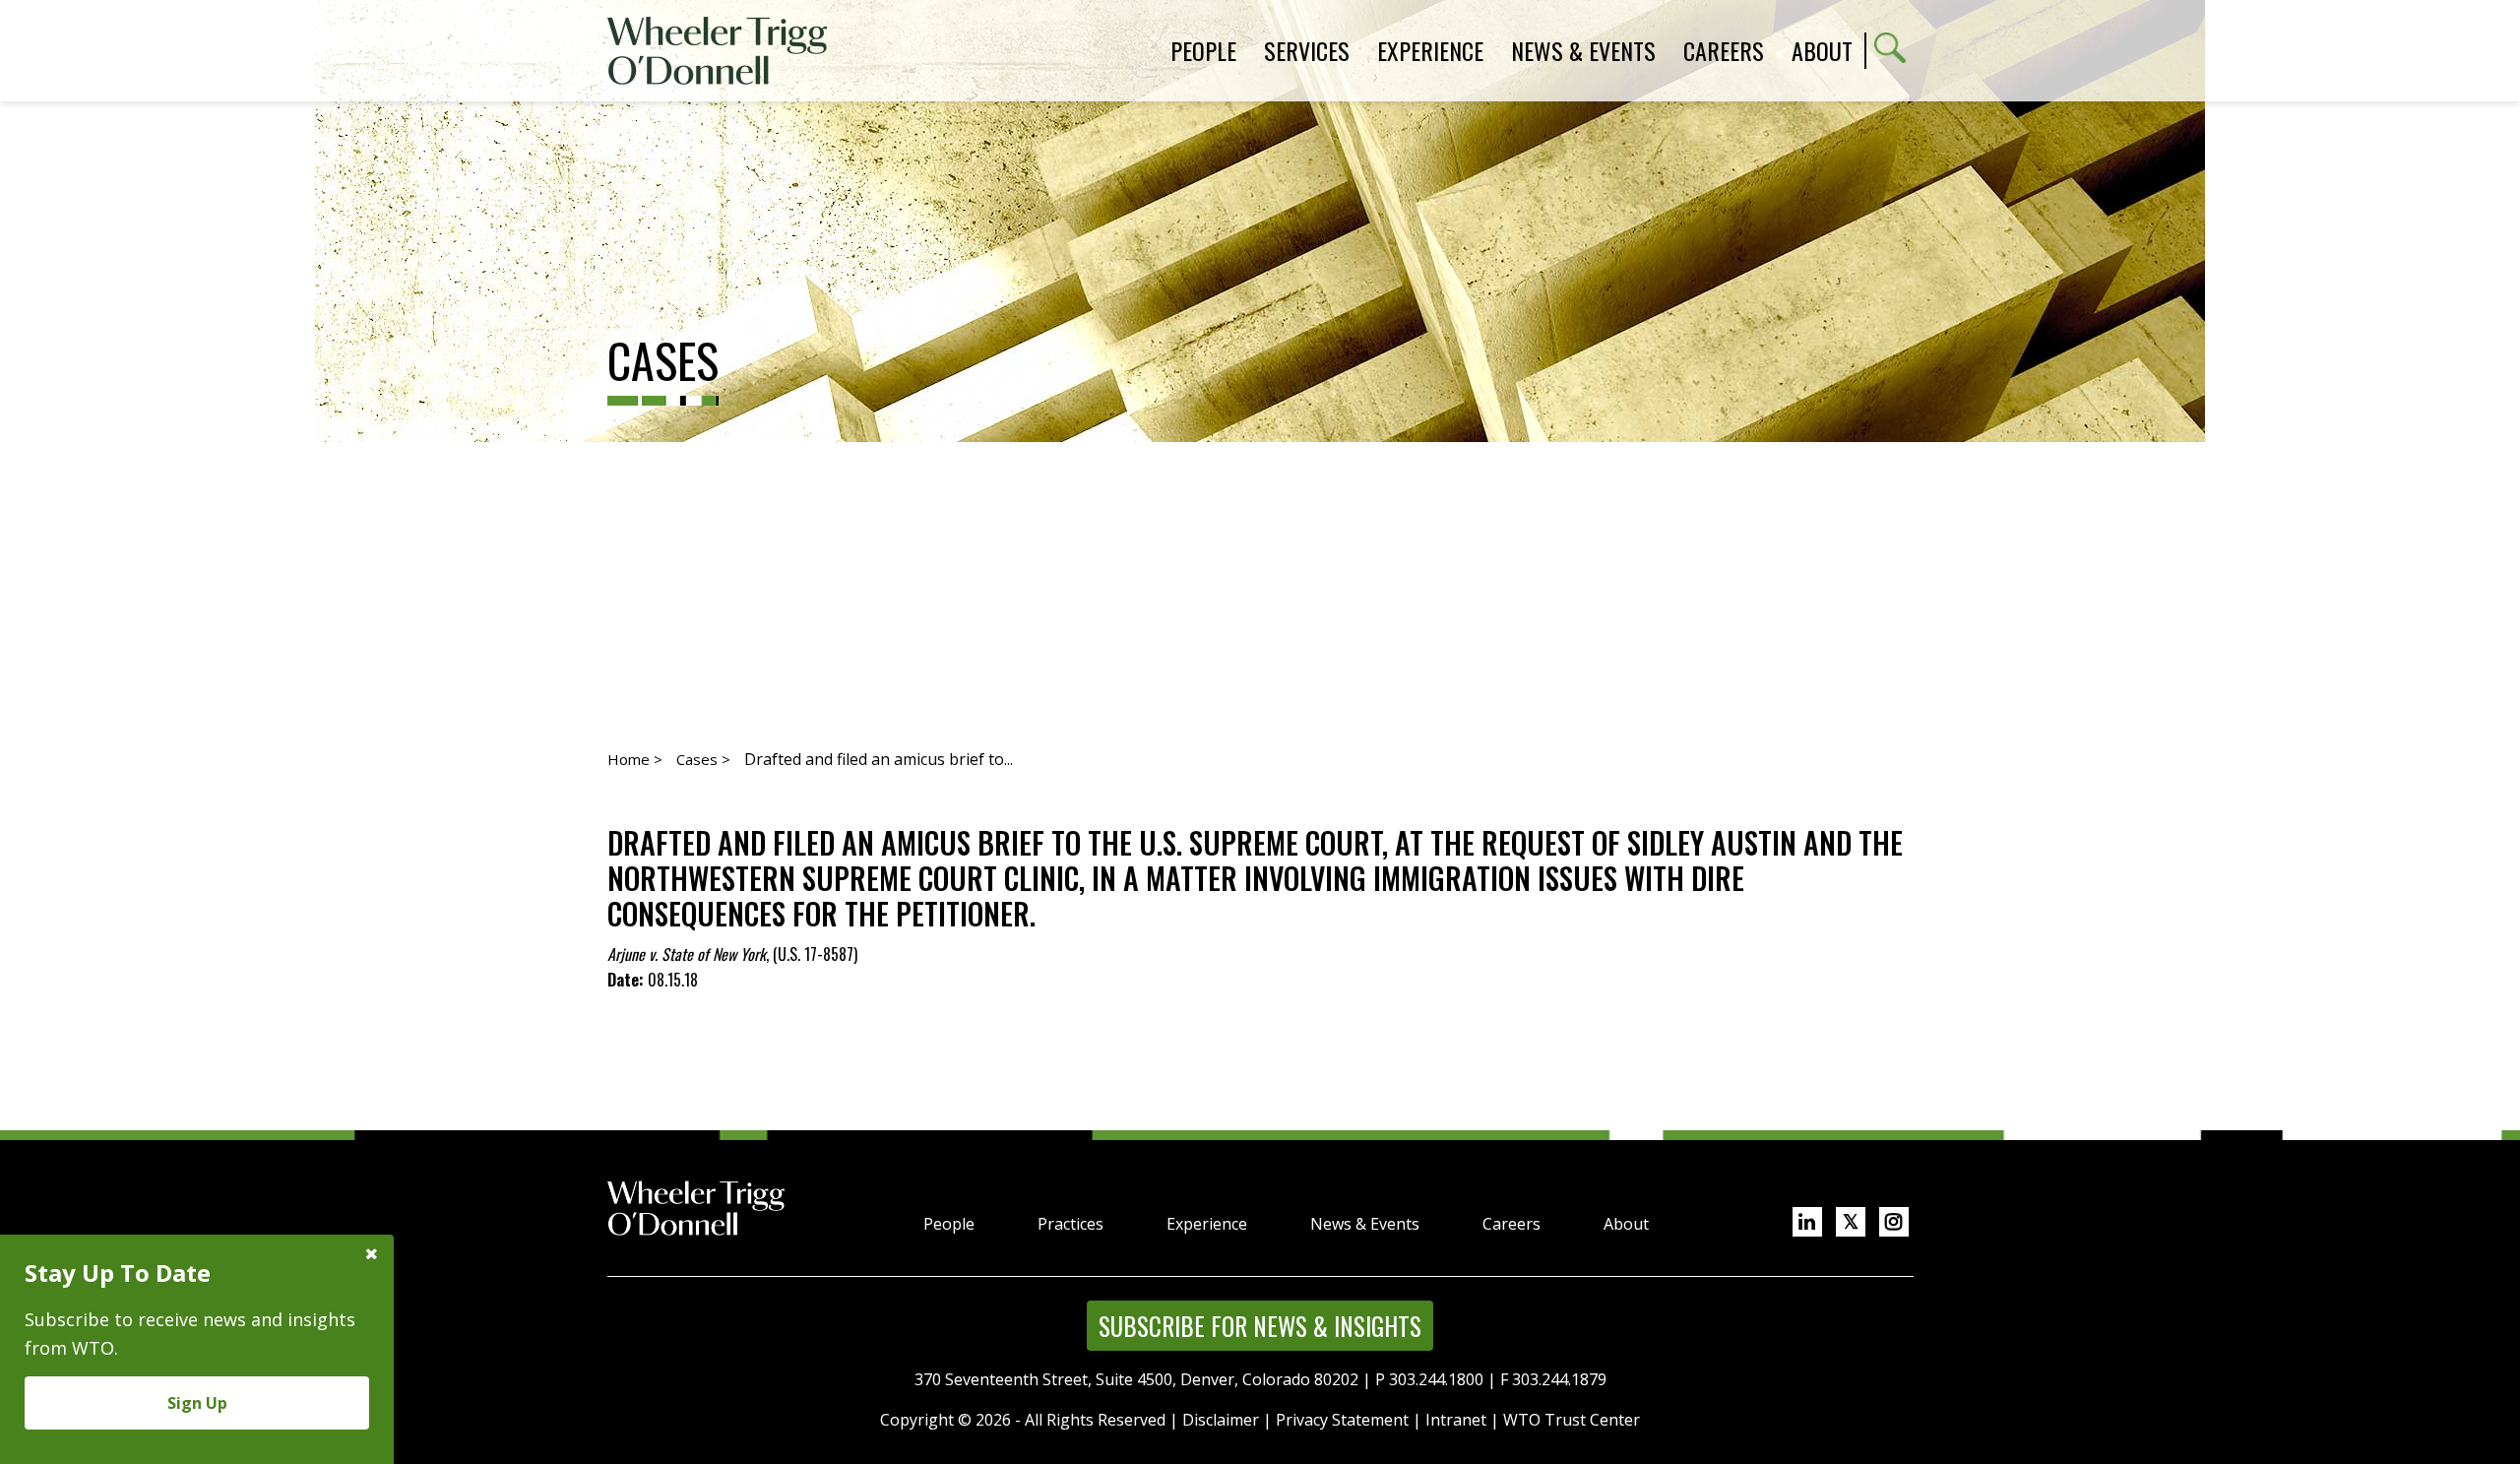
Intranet (1456, 1420)
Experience (1207, 1224)
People (949, 1224)
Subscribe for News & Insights (1260, 1326)
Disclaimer (1221, 1420)
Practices (1071, 1224)
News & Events (1365, 1224)
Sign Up (197, 1403)
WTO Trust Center (1572, 1420)
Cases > (703, 759)
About (1822, 50)
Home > (635, 759)
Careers (1512, 1224)
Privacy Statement (1342, 1420)
